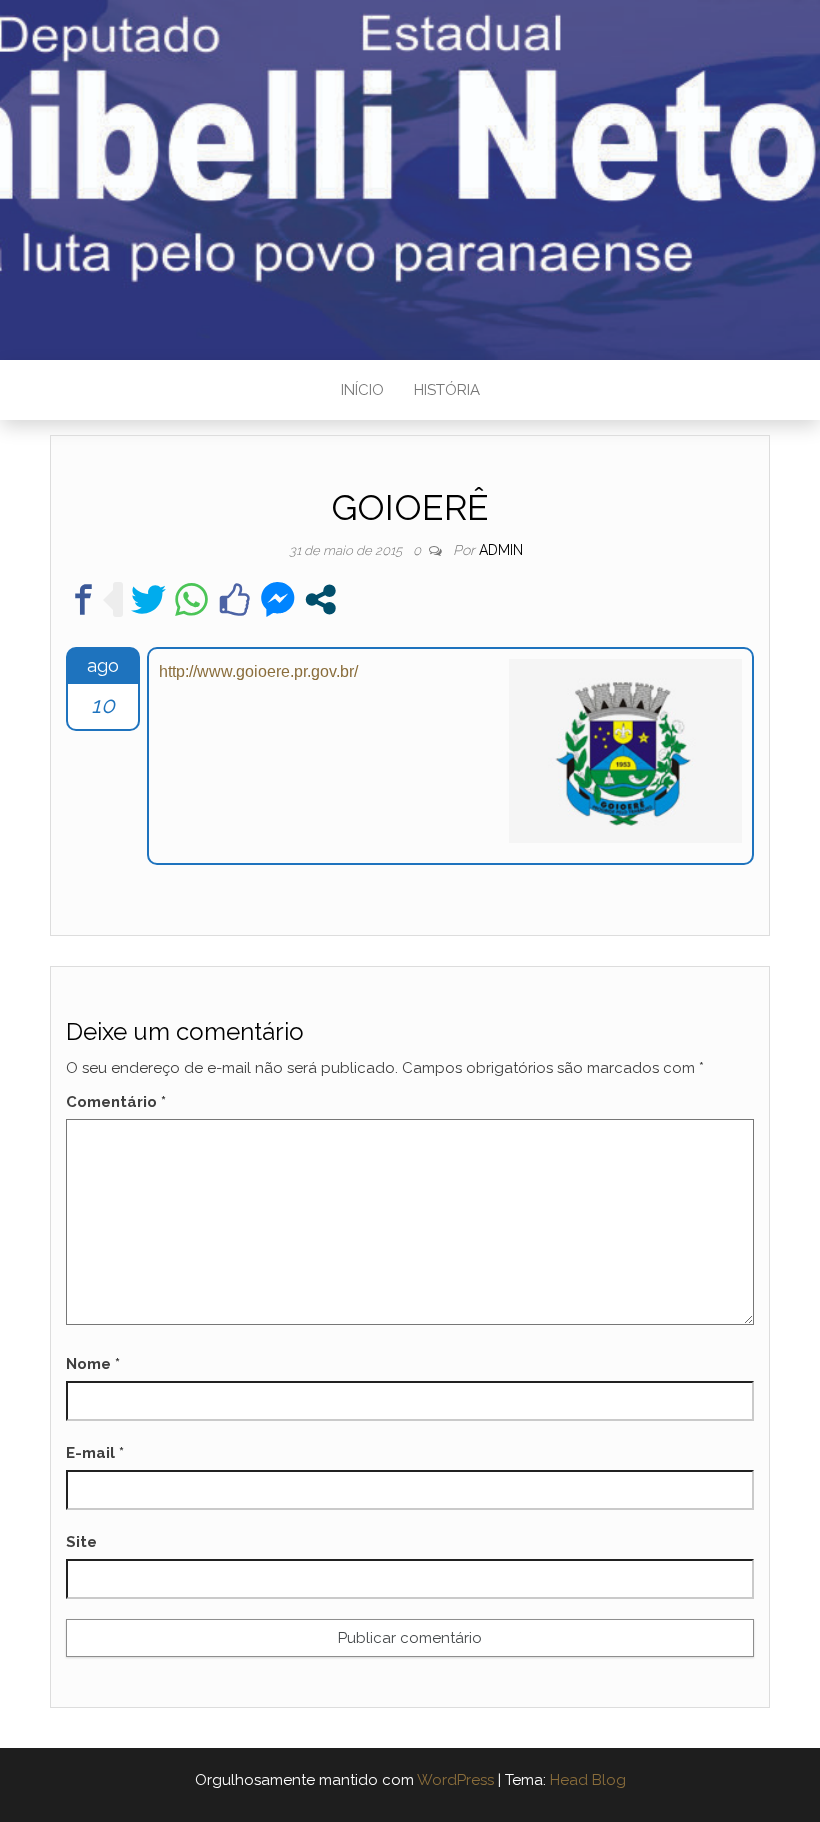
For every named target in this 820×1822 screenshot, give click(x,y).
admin (501, 550)
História (447, 390)
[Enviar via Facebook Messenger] (277, 599)
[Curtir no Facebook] (234, 599)
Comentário (116, 1102)
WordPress (455, 1780)
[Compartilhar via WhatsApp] (191, 599)
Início (362, 390)
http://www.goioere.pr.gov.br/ (258, 671)
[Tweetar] (148, 599)
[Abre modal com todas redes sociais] (320, 599)
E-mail (95, 1453)
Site (81, 1542)
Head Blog (588, 1780)
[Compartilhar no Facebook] (83, 599)
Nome (93, 1364)
